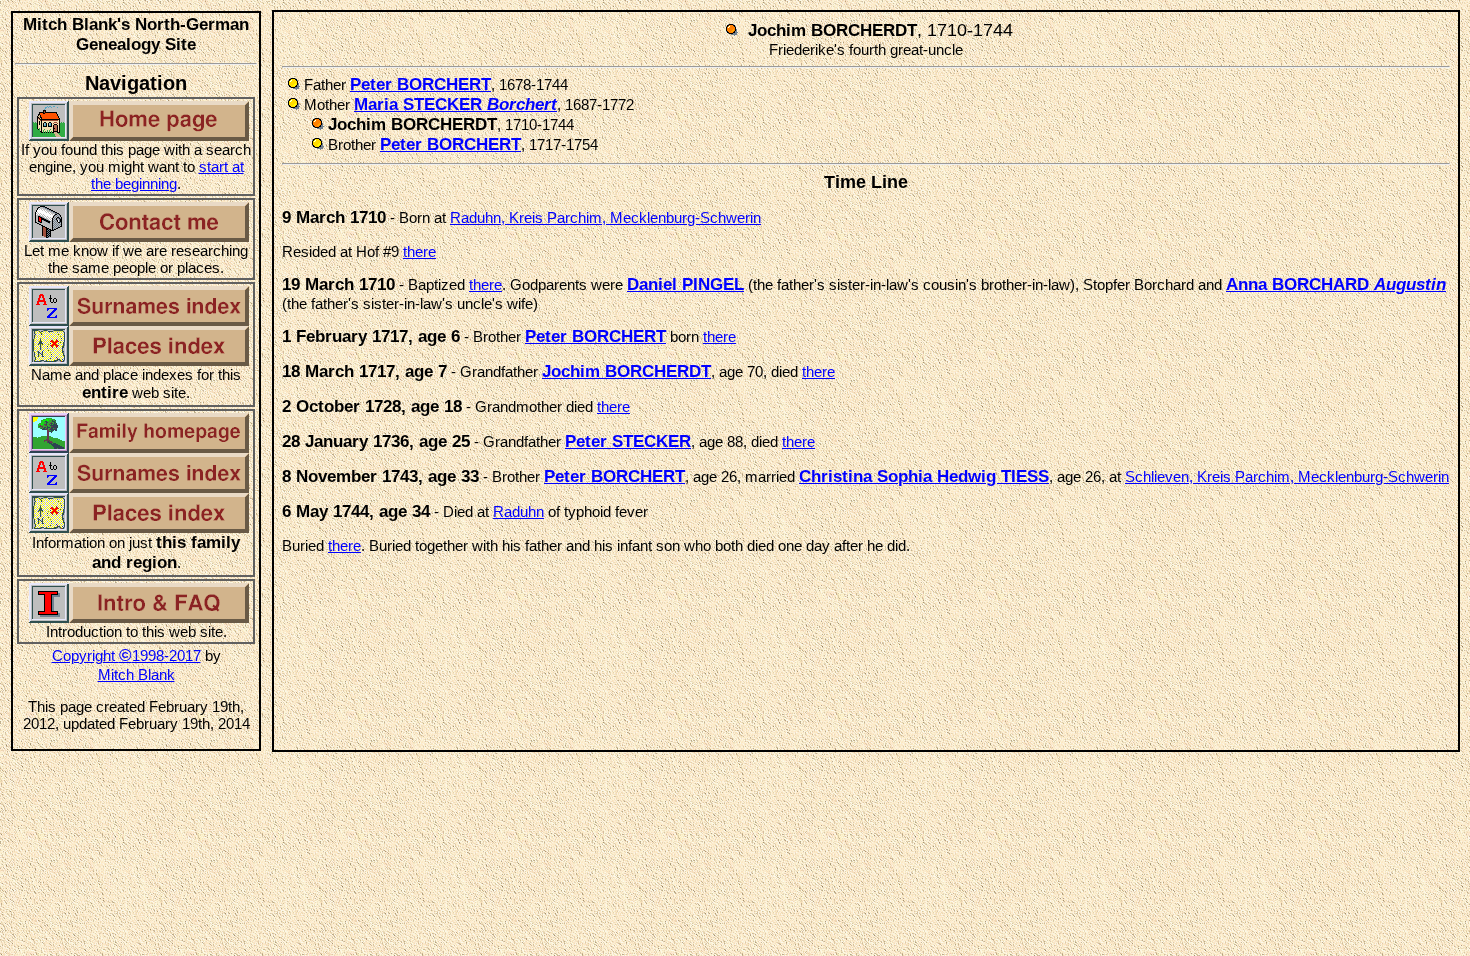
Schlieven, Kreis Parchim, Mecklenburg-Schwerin (1287, 476)
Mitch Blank (136, 674)
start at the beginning (167, 175)
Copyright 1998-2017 (126, 655)
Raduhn (518, 511)
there (419, 251)
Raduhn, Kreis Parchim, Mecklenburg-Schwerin (605, 217)
